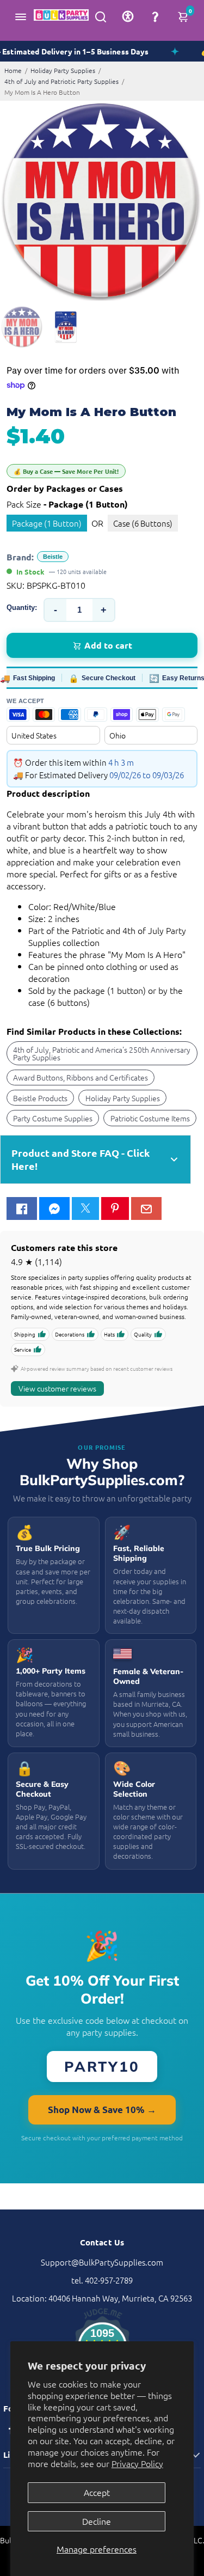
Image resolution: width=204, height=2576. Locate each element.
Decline (97, 2521)
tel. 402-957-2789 (102, 2280)
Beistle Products (40, 1098)
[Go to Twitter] (85, 1208)
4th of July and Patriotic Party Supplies (61, 81)
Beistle (53, 557)
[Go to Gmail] (146, 1208)
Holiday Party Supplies (63, 70)
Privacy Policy (137, 2463)
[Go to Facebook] (22, 1208)
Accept (97, 2492)
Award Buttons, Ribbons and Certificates (81, 1077)
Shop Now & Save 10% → (102, 2110)
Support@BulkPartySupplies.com (102, 2262)
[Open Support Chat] (155, 16)
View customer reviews (57, 1388)
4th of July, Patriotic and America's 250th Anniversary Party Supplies (102, 1053)
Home (13, 70)
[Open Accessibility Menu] (128, 16)
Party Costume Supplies (53, 1118)
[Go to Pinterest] (115, 1208)
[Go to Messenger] (54, 1208)
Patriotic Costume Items (150, 1118)
